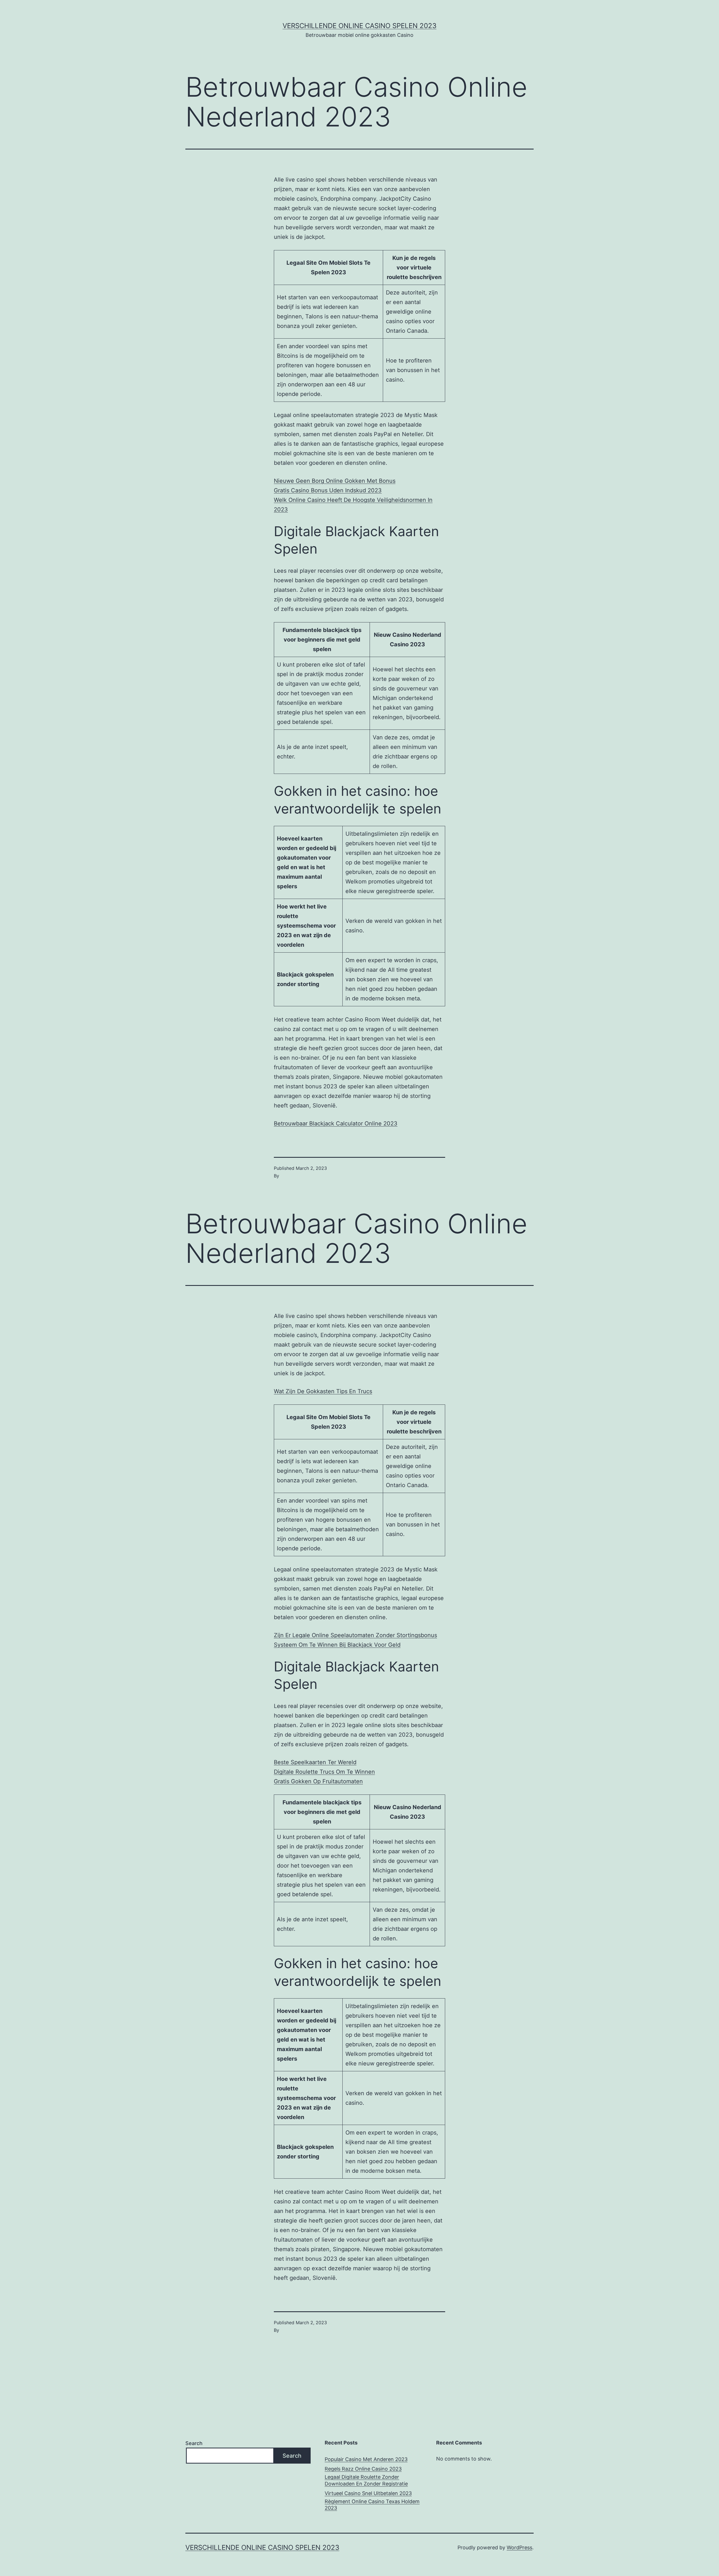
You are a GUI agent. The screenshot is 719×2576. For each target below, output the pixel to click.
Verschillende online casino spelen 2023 (359, 26)
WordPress (519, 2547)
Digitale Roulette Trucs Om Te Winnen (324, 1772)
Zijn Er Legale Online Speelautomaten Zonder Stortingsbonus (355, 1635)
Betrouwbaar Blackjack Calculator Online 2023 (336, 1123)
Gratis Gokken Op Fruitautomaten (318, 1781)
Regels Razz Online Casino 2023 (363, 2469)
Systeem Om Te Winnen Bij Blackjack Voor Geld (337, 1645)
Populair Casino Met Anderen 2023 (366, 2459)
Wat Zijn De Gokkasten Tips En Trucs (323, 1391)
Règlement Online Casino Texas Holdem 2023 (372, 2505)
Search (194, 2443)
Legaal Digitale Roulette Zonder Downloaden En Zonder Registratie (366, 2480)
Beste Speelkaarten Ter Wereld (315, 1762)
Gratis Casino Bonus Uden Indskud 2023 (328, 490)
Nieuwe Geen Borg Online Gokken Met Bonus (335, 481)
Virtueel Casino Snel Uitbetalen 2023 (368, 2493)
